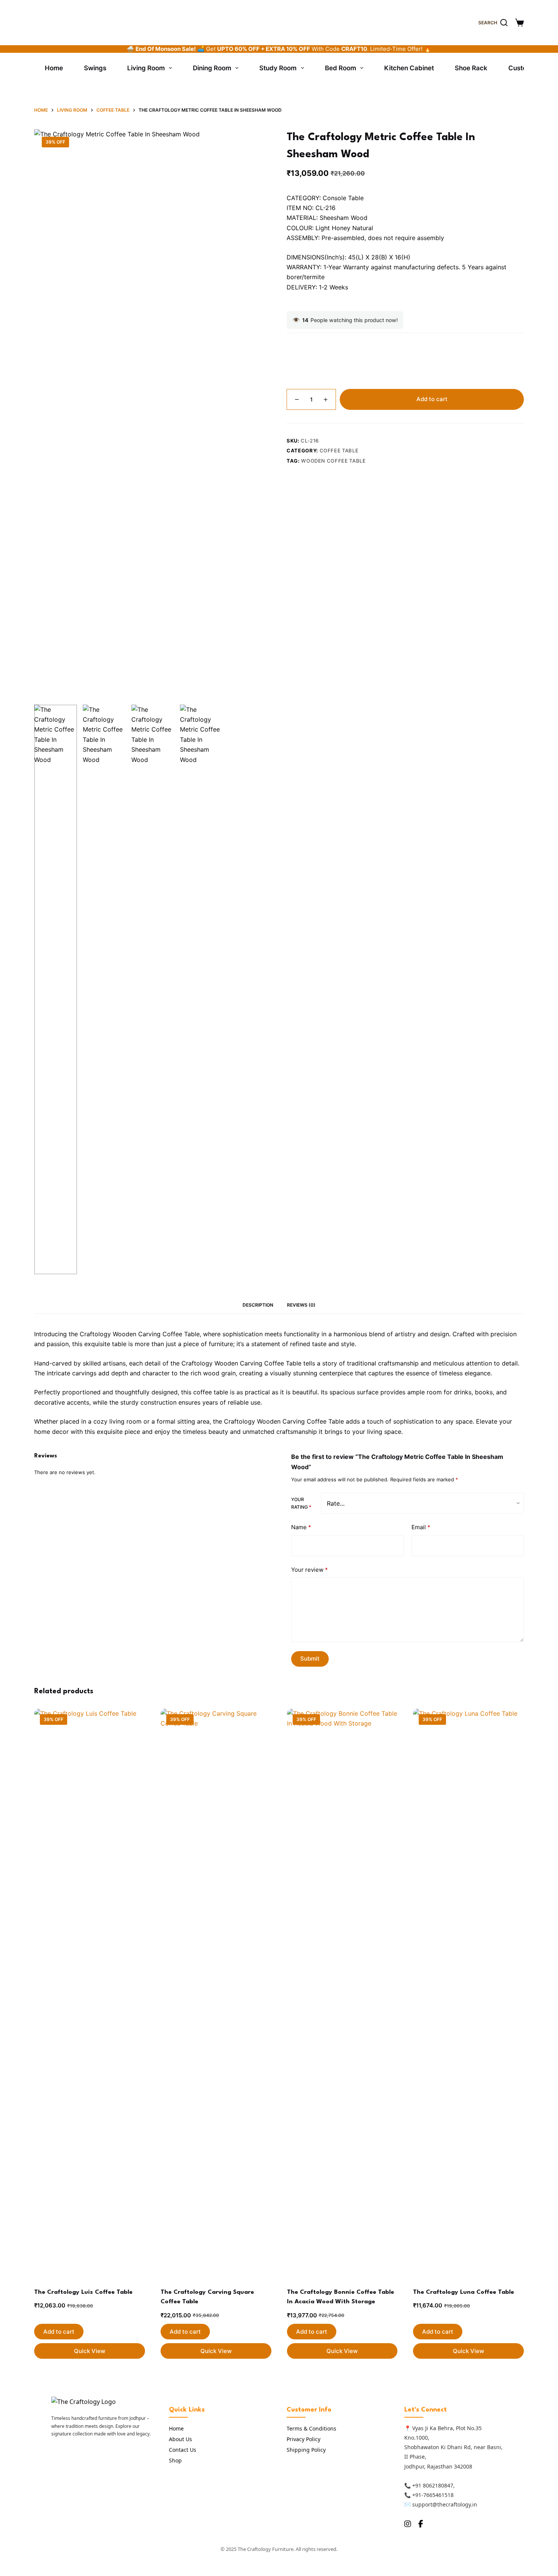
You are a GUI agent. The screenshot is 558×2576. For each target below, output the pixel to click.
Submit (310, 1659)
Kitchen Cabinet (409, 68)
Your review (310, 1569)
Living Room (146, 68)
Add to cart (432, 399)
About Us (180, 2439)
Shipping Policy (306, 2450)
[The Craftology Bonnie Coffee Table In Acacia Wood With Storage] (342, 1993)
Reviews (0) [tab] (301, 1305)
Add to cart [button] (59, 2332)
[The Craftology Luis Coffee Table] (90, 1993)
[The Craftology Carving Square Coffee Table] (216, 1993)
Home (54, 68)
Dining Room (212, 68)
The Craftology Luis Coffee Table (83, 2292)
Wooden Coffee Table (333, 461)
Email (421, 1527)
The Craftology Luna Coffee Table (463, 2292)
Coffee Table (339, 450)
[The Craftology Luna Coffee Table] (468, 1993)
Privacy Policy (303, 2439)
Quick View (90, 2351)
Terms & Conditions (311, 2428)
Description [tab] (258, 1305)
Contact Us (183, 2450)
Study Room (278, 68)
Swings (95, 68)
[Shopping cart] (519, 23)
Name (301, 1527)
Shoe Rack (471, 68)
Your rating (301, 1503)
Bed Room (340, 68)
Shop (175, 2460)
